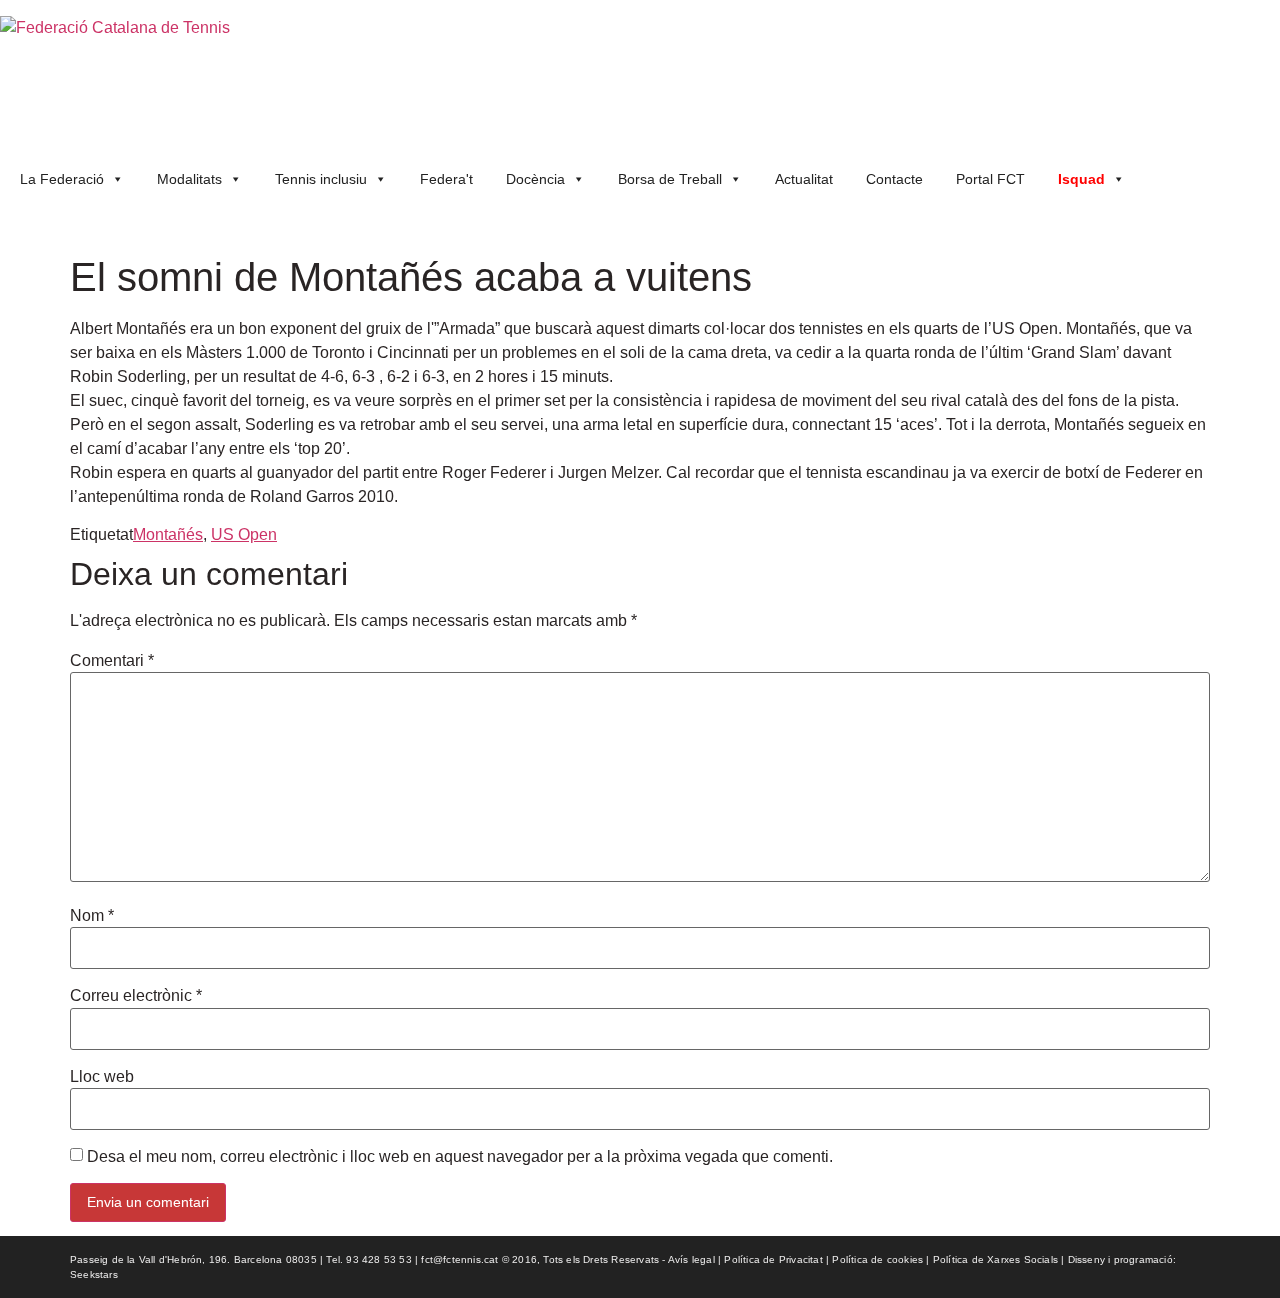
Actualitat (804, 179)
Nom (92, 916)
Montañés (168, 534)
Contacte (894, 179)
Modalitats (189, 179)
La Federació (62, 179)
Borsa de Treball (670, 179)
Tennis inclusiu (321, 179)
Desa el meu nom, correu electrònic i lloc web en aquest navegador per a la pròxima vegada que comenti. (460, 1157)
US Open (244, 534)
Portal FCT (990, 179)
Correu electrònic (136, 996)
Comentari (112, 661)
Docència (535, 179)
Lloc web (102, 1077)
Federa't (446, 179)
